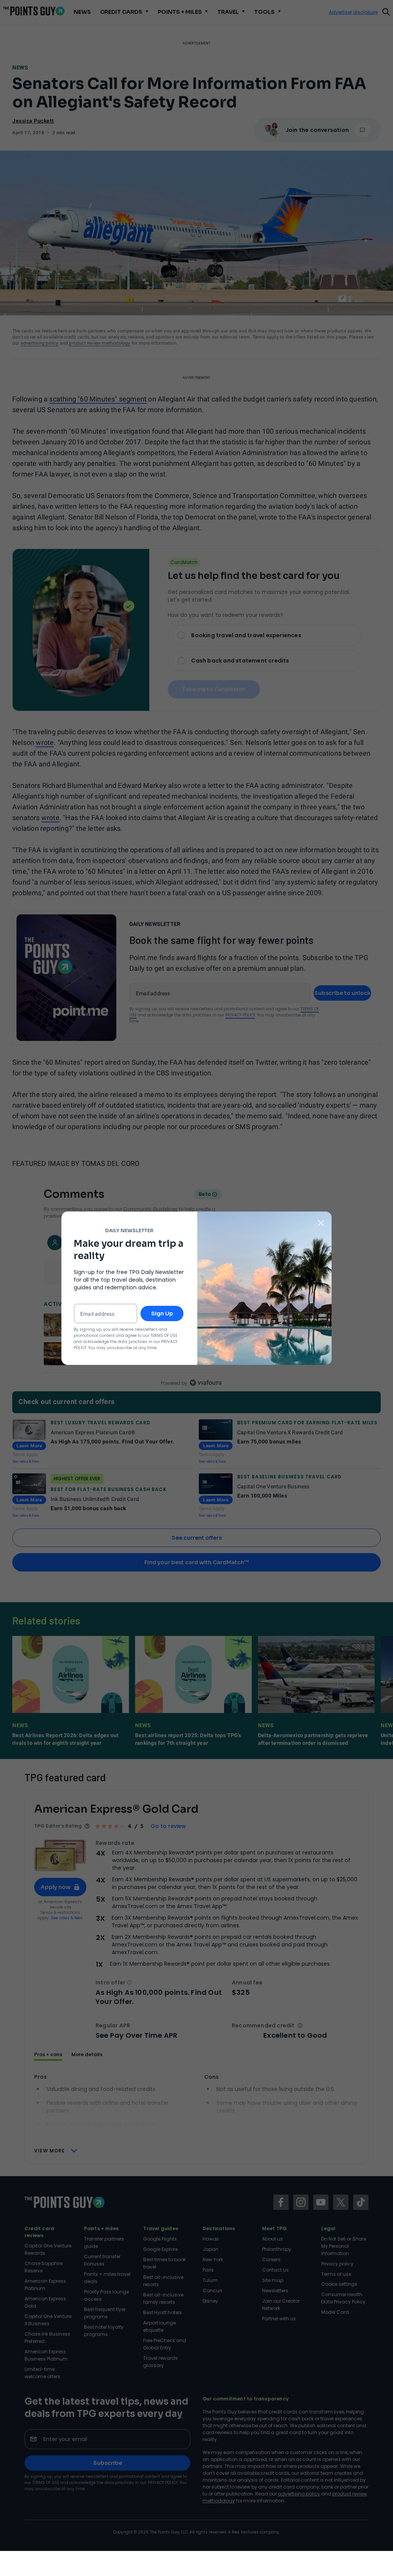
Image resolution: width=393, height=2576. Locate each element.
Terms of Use (164, 1336)
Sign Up (162, 1313)
